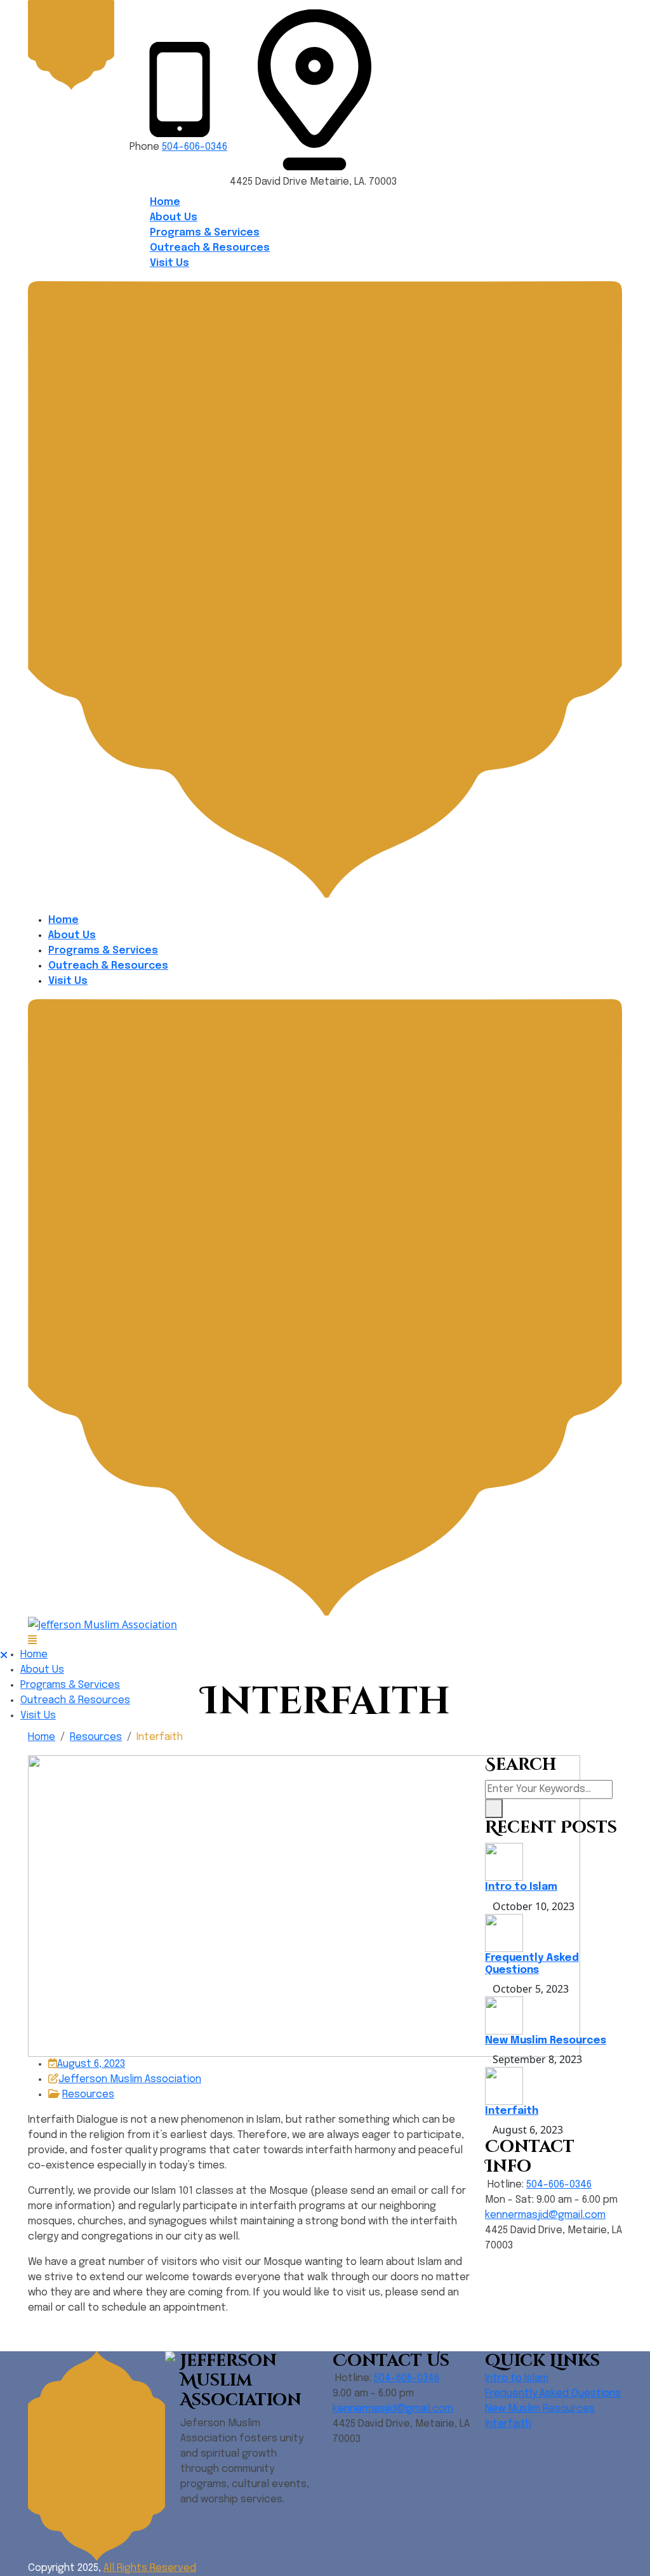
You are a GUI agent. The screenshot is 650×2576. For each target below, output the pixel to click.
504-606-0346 (195, 147)
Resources (96, 1737)
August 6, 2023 (91, 2064)
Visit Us (169, 263)
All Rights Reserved (150, 2568)
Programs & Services (205, 233)
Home (165, 202)
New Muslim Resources (546, 2041)
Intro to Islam (521, 1887)
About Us (174, 217)
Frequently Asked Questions (553, 2393)
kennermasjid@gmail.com (545, 2215)
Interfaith (512, 2111)
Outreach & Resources (210, 248)
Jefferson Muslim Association (130, 2079)
